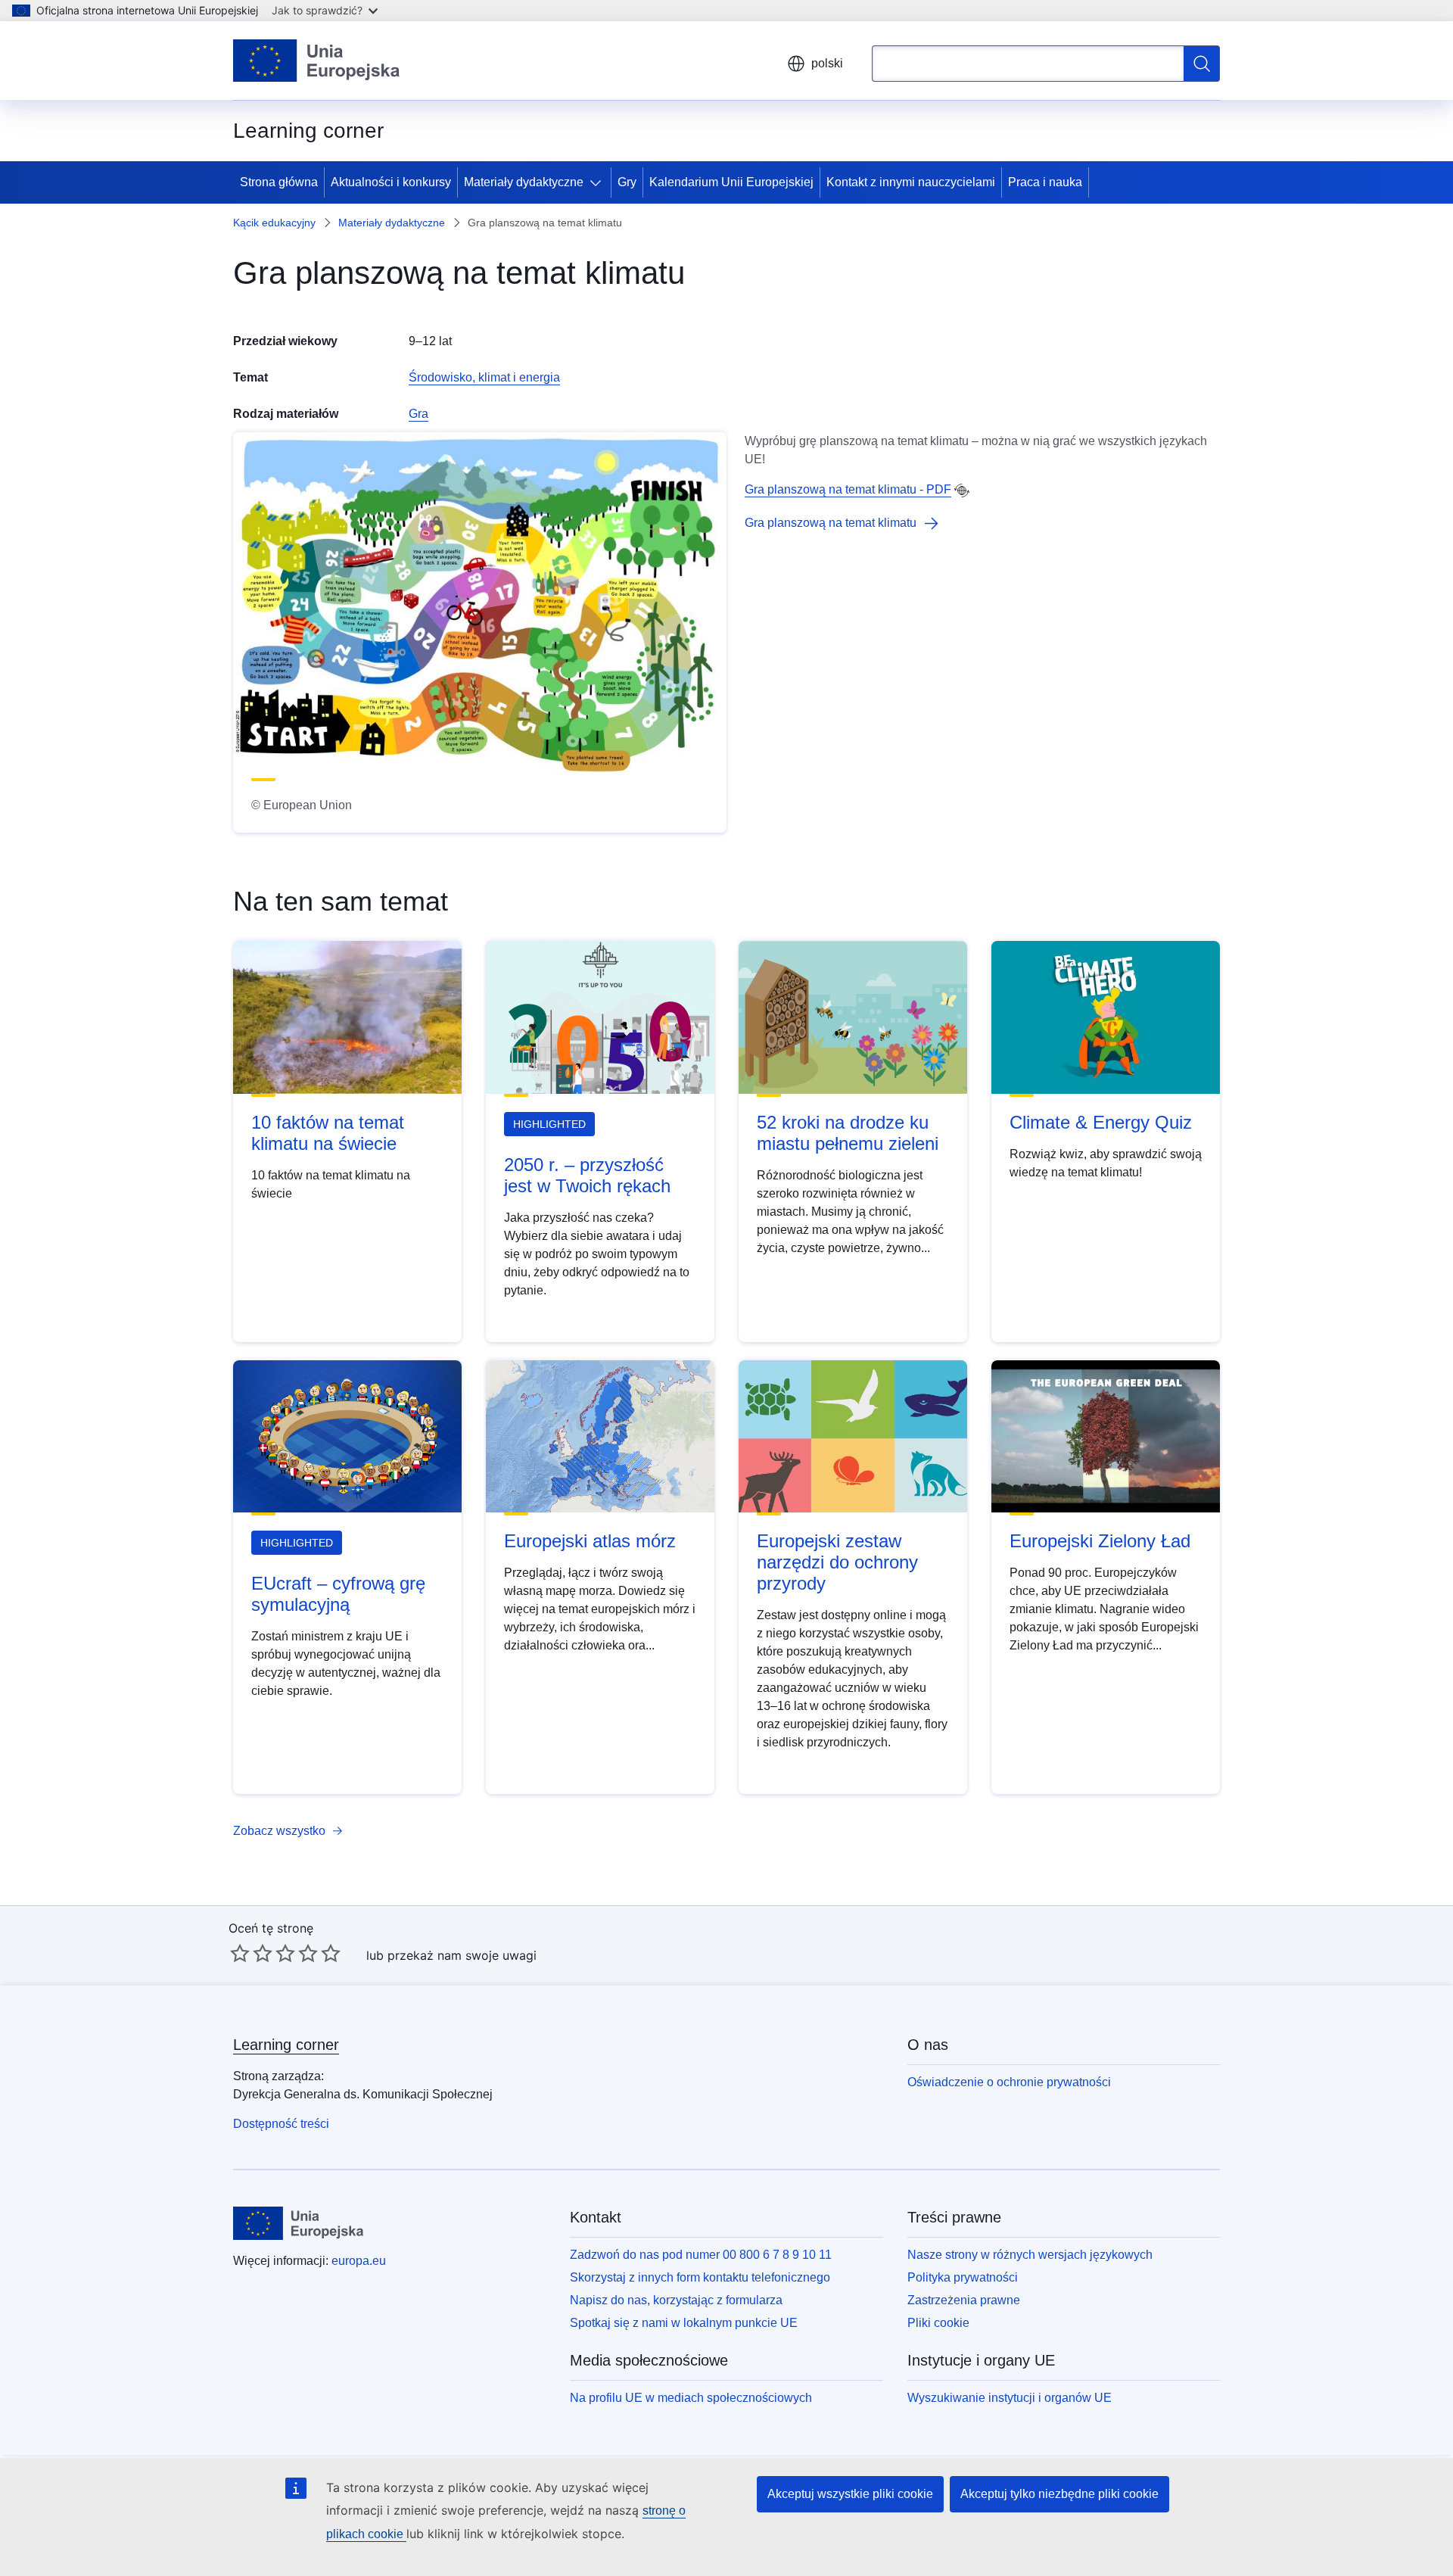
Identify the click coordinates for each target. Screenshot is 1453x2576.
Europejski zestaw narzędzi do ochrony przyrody (837, 1562)
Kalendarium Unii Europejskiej (731, 182)
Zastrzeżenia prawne (964, 2300)
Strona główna (279, 182)
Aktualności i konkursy (391, 182)
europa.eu (359, 2261)
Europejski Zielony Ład (1100, 1541)
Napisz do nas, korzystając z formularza (676, 2300)
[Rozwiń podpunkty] (599, 182)
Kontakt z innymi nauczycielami (911, 182)
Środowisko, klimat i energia (484, 377)
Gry (627, 182)
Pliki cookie (938, 2323)
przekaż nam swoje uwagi (462, 1955)
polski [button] (827, 63)
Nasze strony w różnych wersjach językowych (1030, 2255)
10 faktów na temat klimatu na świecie (328, 1133)
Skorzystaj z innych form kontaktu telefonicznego (700, 2277)
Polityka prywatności (963, 2277)
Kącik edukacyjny (274, 223)
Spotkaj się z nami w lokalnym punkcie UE (684, 2323)
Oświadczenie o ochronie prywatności (1009, 2082)
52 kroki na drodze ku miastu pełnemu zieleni (848, 1133)
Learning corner (286, 2045)
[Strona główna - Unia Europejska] (317, 61)
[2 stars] (251, 1953)
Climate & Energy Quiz (1101, 1122)
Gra (418, 414)
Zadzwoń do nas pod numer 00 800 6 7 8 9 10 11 (701, 2255)
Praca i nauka (1045, 182)
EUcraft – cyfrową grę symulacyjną (338, 1594)
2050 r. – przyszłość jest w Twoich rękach (587, 1175)
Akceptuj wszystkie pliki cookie (850, 2494)
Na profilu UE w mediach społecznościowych (691, 2398)
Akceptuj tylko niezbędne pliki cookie (1059, 2494)
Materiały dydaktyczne (524, 182)
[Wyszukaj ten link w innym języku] (962, 491)
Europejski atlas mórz (590, 1541)
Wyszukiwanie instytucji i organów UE (1010, 2398)
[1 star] (240, 1953)
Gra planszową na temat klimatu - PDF (848, 489)
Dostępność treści (281, 2124)
